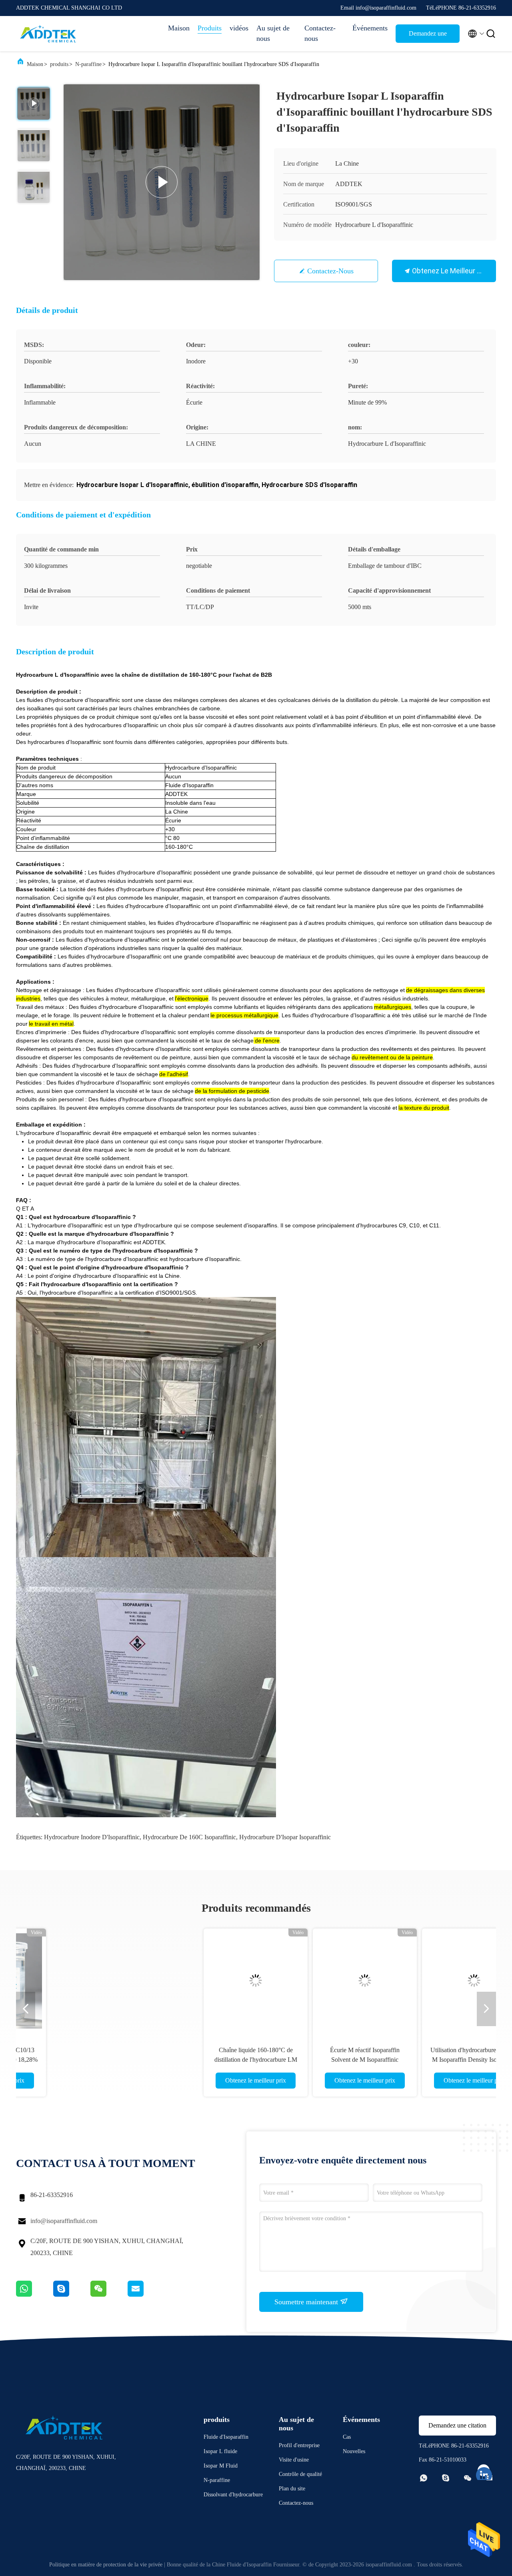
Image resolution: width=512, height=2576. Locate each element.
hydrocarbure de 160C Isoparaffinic (189, 1837)
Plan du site (292, 2489)
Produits (210, 28)
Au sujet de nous (273, 33)
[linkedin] (484, 2471)
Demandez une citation (428, 36)
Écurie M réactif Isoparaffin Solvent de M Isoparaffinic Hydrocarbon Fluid (201, 2060)
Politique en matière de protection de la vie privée (106, 2565)
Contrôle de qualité (300, 2474)
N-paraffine (88, 64)
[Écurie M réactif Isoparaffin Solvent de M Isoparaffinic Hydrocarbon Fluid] (201, 1981)
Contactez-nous (320, 33)
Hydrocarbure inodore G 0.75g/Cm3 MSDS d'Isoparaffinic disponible (420, 2060)
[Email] (146, 2295)
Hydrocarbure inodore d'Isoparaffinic (92, 1837)
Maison (179, 28)
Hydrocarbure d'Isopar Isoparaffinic (285, 1837)
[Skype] (72, 2295)
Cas (347, 2437)
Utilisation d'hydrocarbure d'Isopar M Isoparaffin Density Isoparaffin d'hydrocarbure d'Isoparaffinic (310, 2060)
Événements (370, 28)
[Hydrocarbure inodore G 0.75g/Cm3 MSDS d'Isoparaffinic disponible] (420, 1981)
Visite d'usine (294, 2460)
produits (59, 64)
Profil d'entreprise (299, 2445)
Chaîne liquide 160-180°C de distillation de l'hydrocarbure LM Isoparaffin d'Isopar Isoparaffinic (92, 2060)
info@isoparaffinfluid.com (64, 2221)
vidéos (239, 28)
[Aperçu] (48, 34)
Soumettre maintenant (307, 2302)
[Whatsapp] (35, 2295)
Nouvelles (354, 2451)
